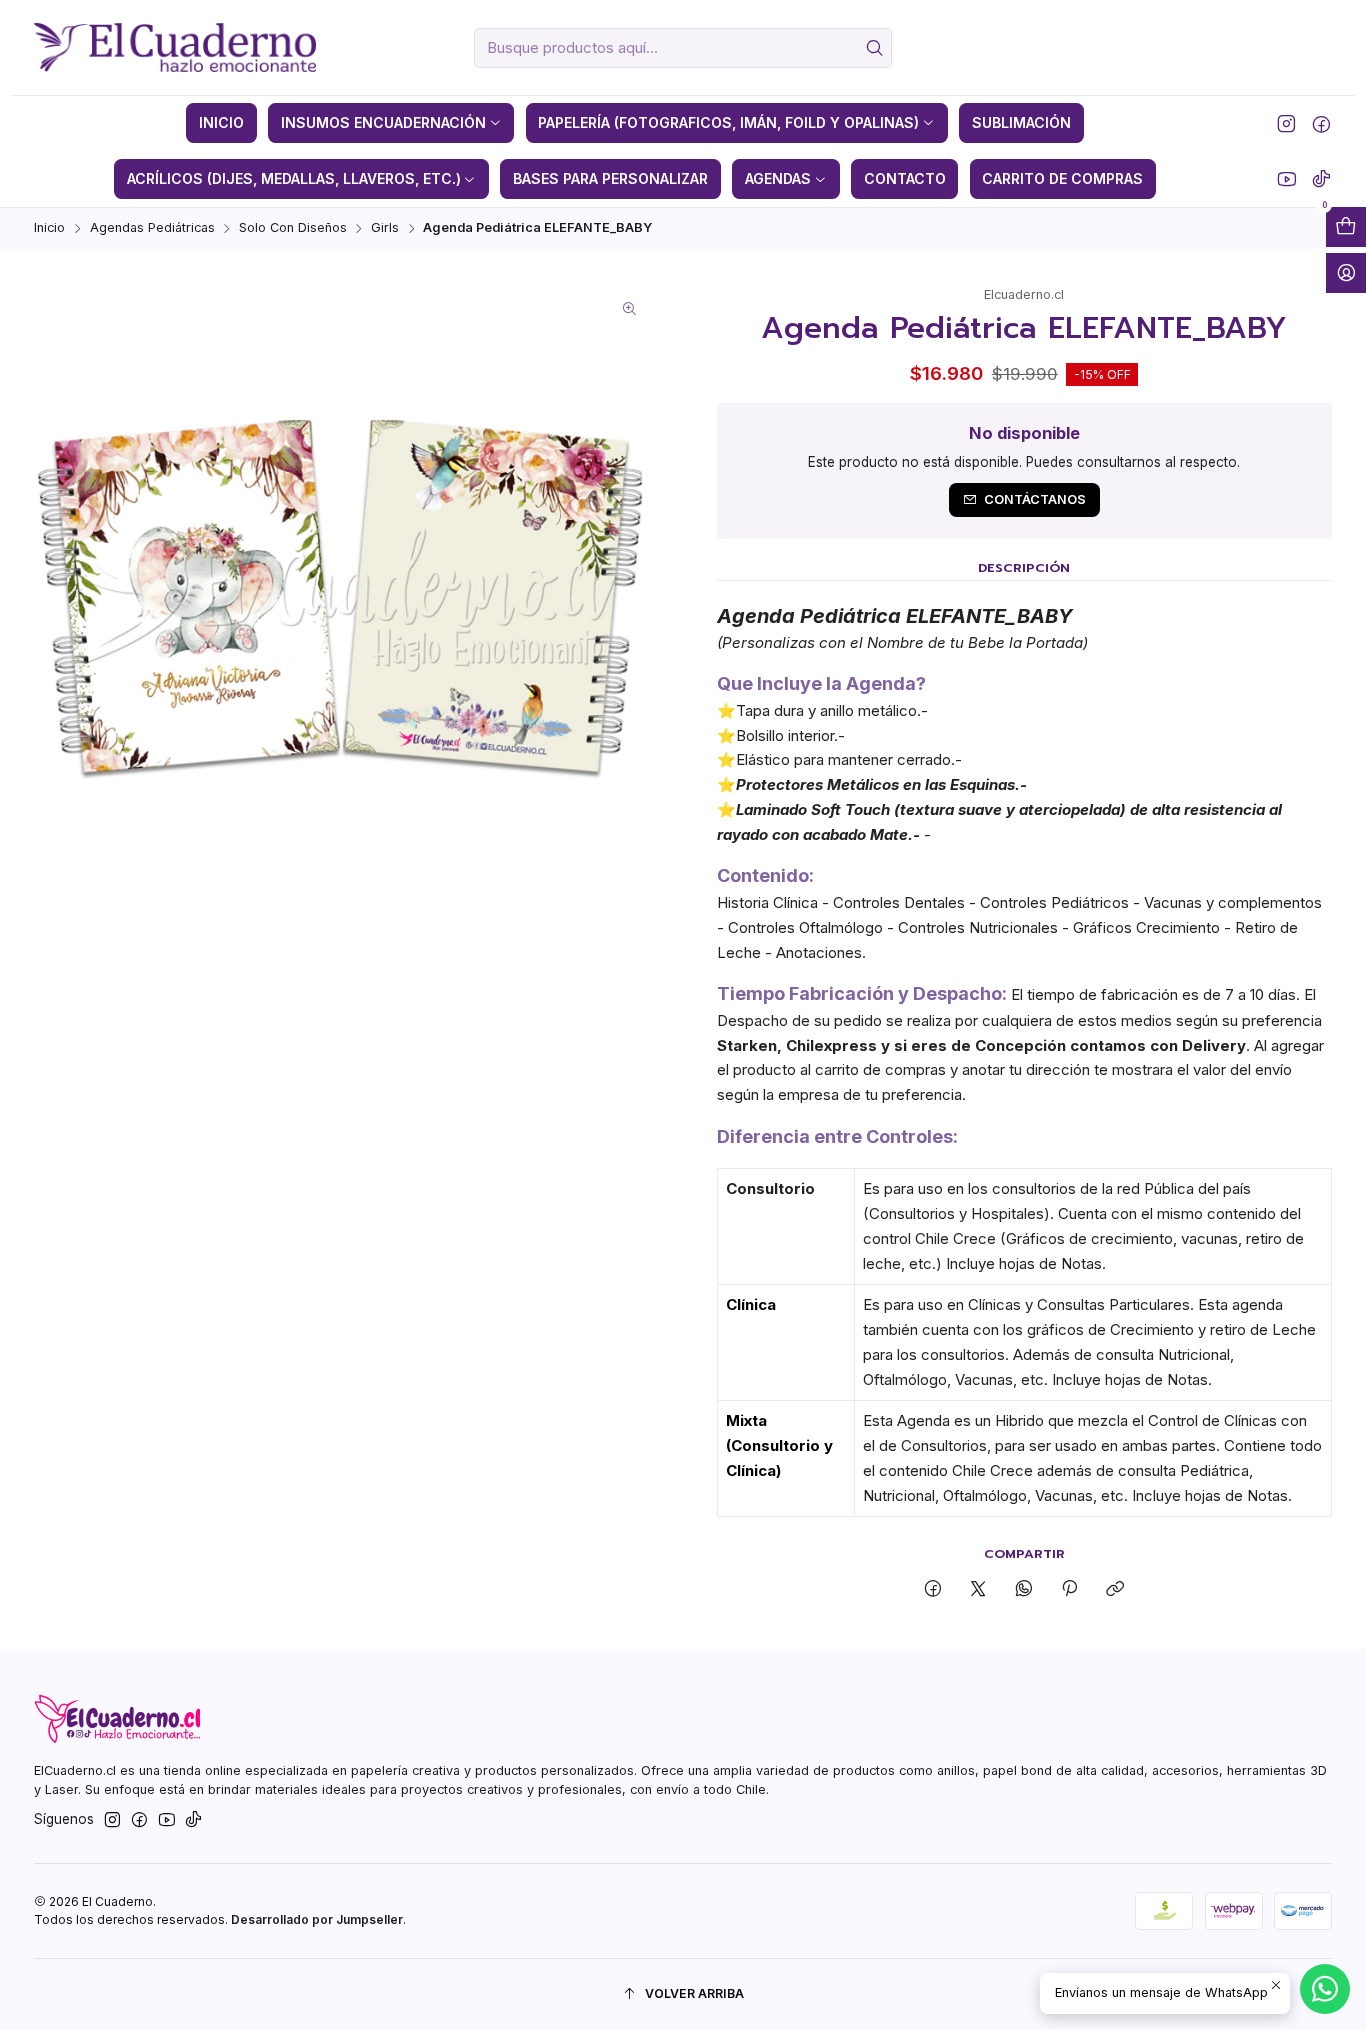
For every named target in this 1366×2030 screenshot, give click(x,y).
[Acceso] (1346, 273)
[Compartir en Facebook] (933, 1589)
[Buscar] (875, 48)
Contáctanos (1035, 499)
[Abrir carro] (1346, 227)
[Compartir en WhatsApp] (1023, 1589)
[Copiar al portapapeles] (1115, 1589)
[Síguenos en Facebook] (1321, 123)
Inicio (49, 228)
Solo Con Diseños (293, 228)
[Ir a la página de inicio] (174, 48)
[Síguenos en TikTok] (1321, 179)
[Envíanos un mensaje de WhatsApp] (1325, 1989)
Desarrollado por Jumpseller (317, 1919)
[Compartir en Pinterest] (1069, 1589)
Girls (385, 228)
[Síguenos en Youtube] (1286, 179)
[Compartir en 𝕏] (978, 1589)
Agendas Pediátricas (152, 228)
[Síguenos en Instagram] (1286, 123)
